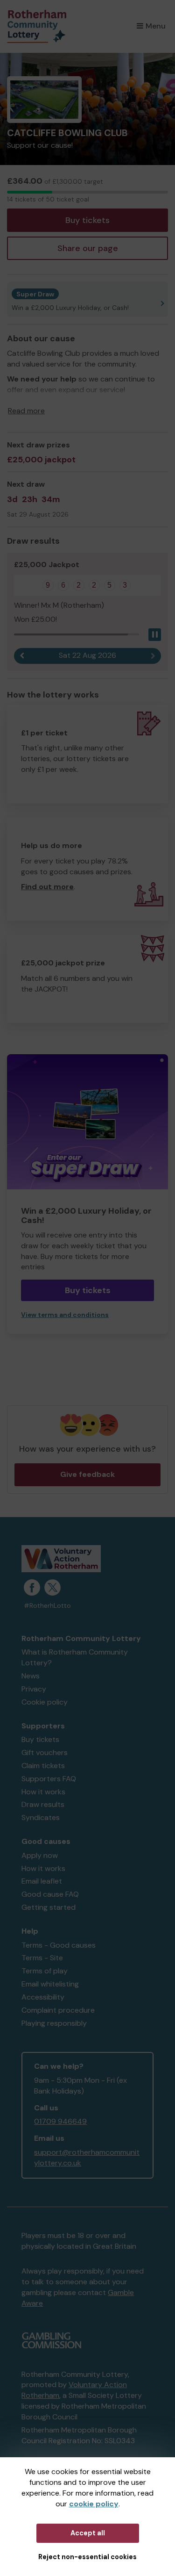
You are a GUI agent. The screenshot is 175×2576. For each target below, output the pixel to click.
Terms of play (45, 1971)
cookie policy (94, 2504)
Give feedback (87, 1474)
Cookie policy (45, 1702)
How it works (43, 1792)
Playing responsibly (54, 2023)
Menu (156, 26)
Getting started (49, 1907)
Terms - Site (42, 1958)
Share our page (88, 248)
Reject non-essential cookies (87, 2557)
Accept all (88, 2533)
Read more (26, 411)
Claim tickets (43, 1766)
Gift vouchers (45, 1752)
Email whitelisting (50, 1984)
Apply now (40, 1855)
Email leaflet (42, 1881)
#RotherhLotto (47, 1606)
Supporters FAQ (49, 1779)
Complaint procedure (58, 2010)
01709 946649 (60, 2121)
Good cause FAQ (50, 1894)
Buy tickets (87, 220)
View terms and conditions (65, 1315)
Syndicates (41, 1817)
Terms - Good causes (59, 1945)
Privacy (34, 1689)
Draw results (43, 1804)
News (31, 1676)
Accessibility (43, 1997)
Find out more (47, 887)
